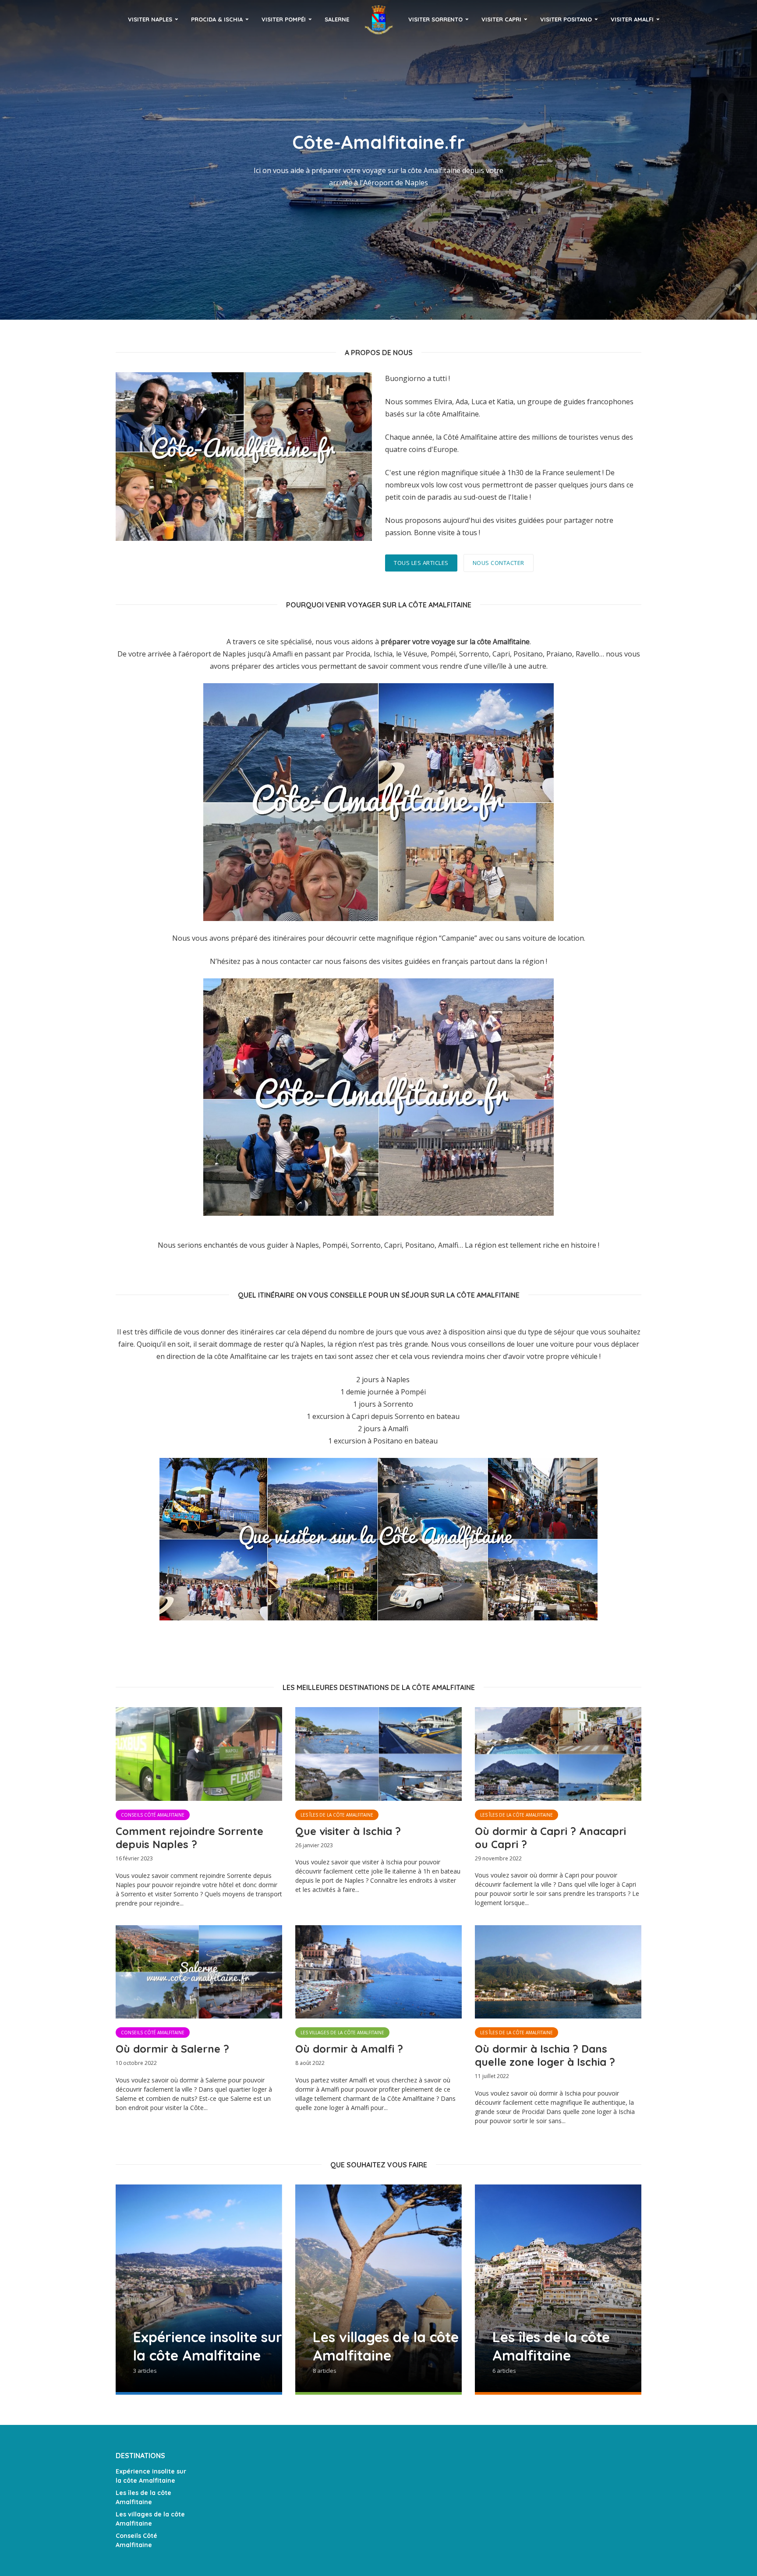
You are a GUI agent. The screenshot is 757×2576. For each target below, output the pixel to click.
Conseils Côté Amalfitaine (153, 1815)
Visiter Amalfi (632, 19)
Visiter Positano (566, 19)
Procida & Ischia (217, 19)
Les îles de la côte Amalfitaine (337, 1815)
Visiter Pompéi (284, 19)
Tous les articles (421, 563)
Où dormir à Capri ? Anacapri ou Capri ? (550, 1838)
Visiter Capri (501, 19)
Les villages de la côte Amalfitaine (342, 2033)
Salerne (337, 19)
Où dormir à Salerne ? (172, 2049)
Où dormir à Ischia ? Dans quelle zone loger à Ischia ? (545, 2055)
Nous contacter (499, 563)
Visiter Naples (150, 19)
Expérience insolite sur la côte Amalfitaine (151, 2476)
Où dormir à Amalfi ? (349, 2049)
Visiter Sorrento (435, 19)
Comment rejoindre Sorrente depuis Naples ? (189, 1838)
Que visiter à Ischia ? (348, 1831)
